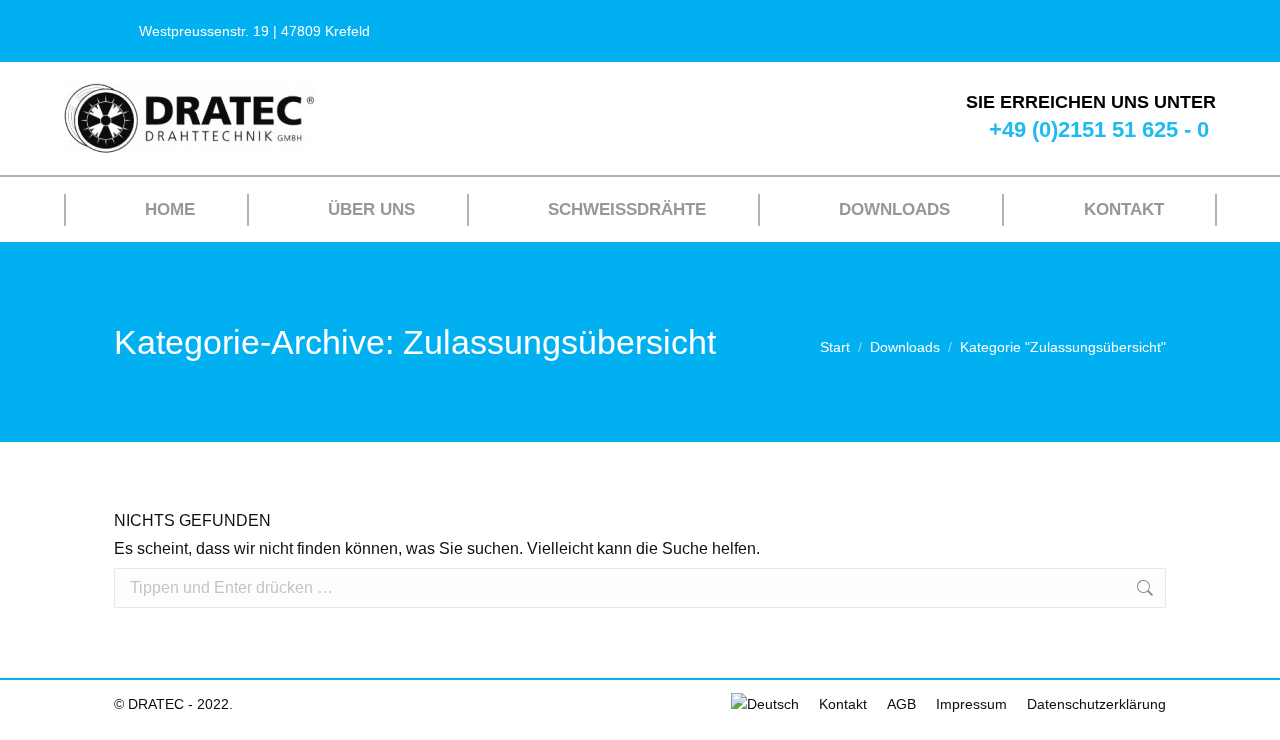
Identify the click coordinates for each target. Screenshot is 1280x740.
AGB (901, 704)
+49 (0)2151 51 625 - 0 (1099, 129)
